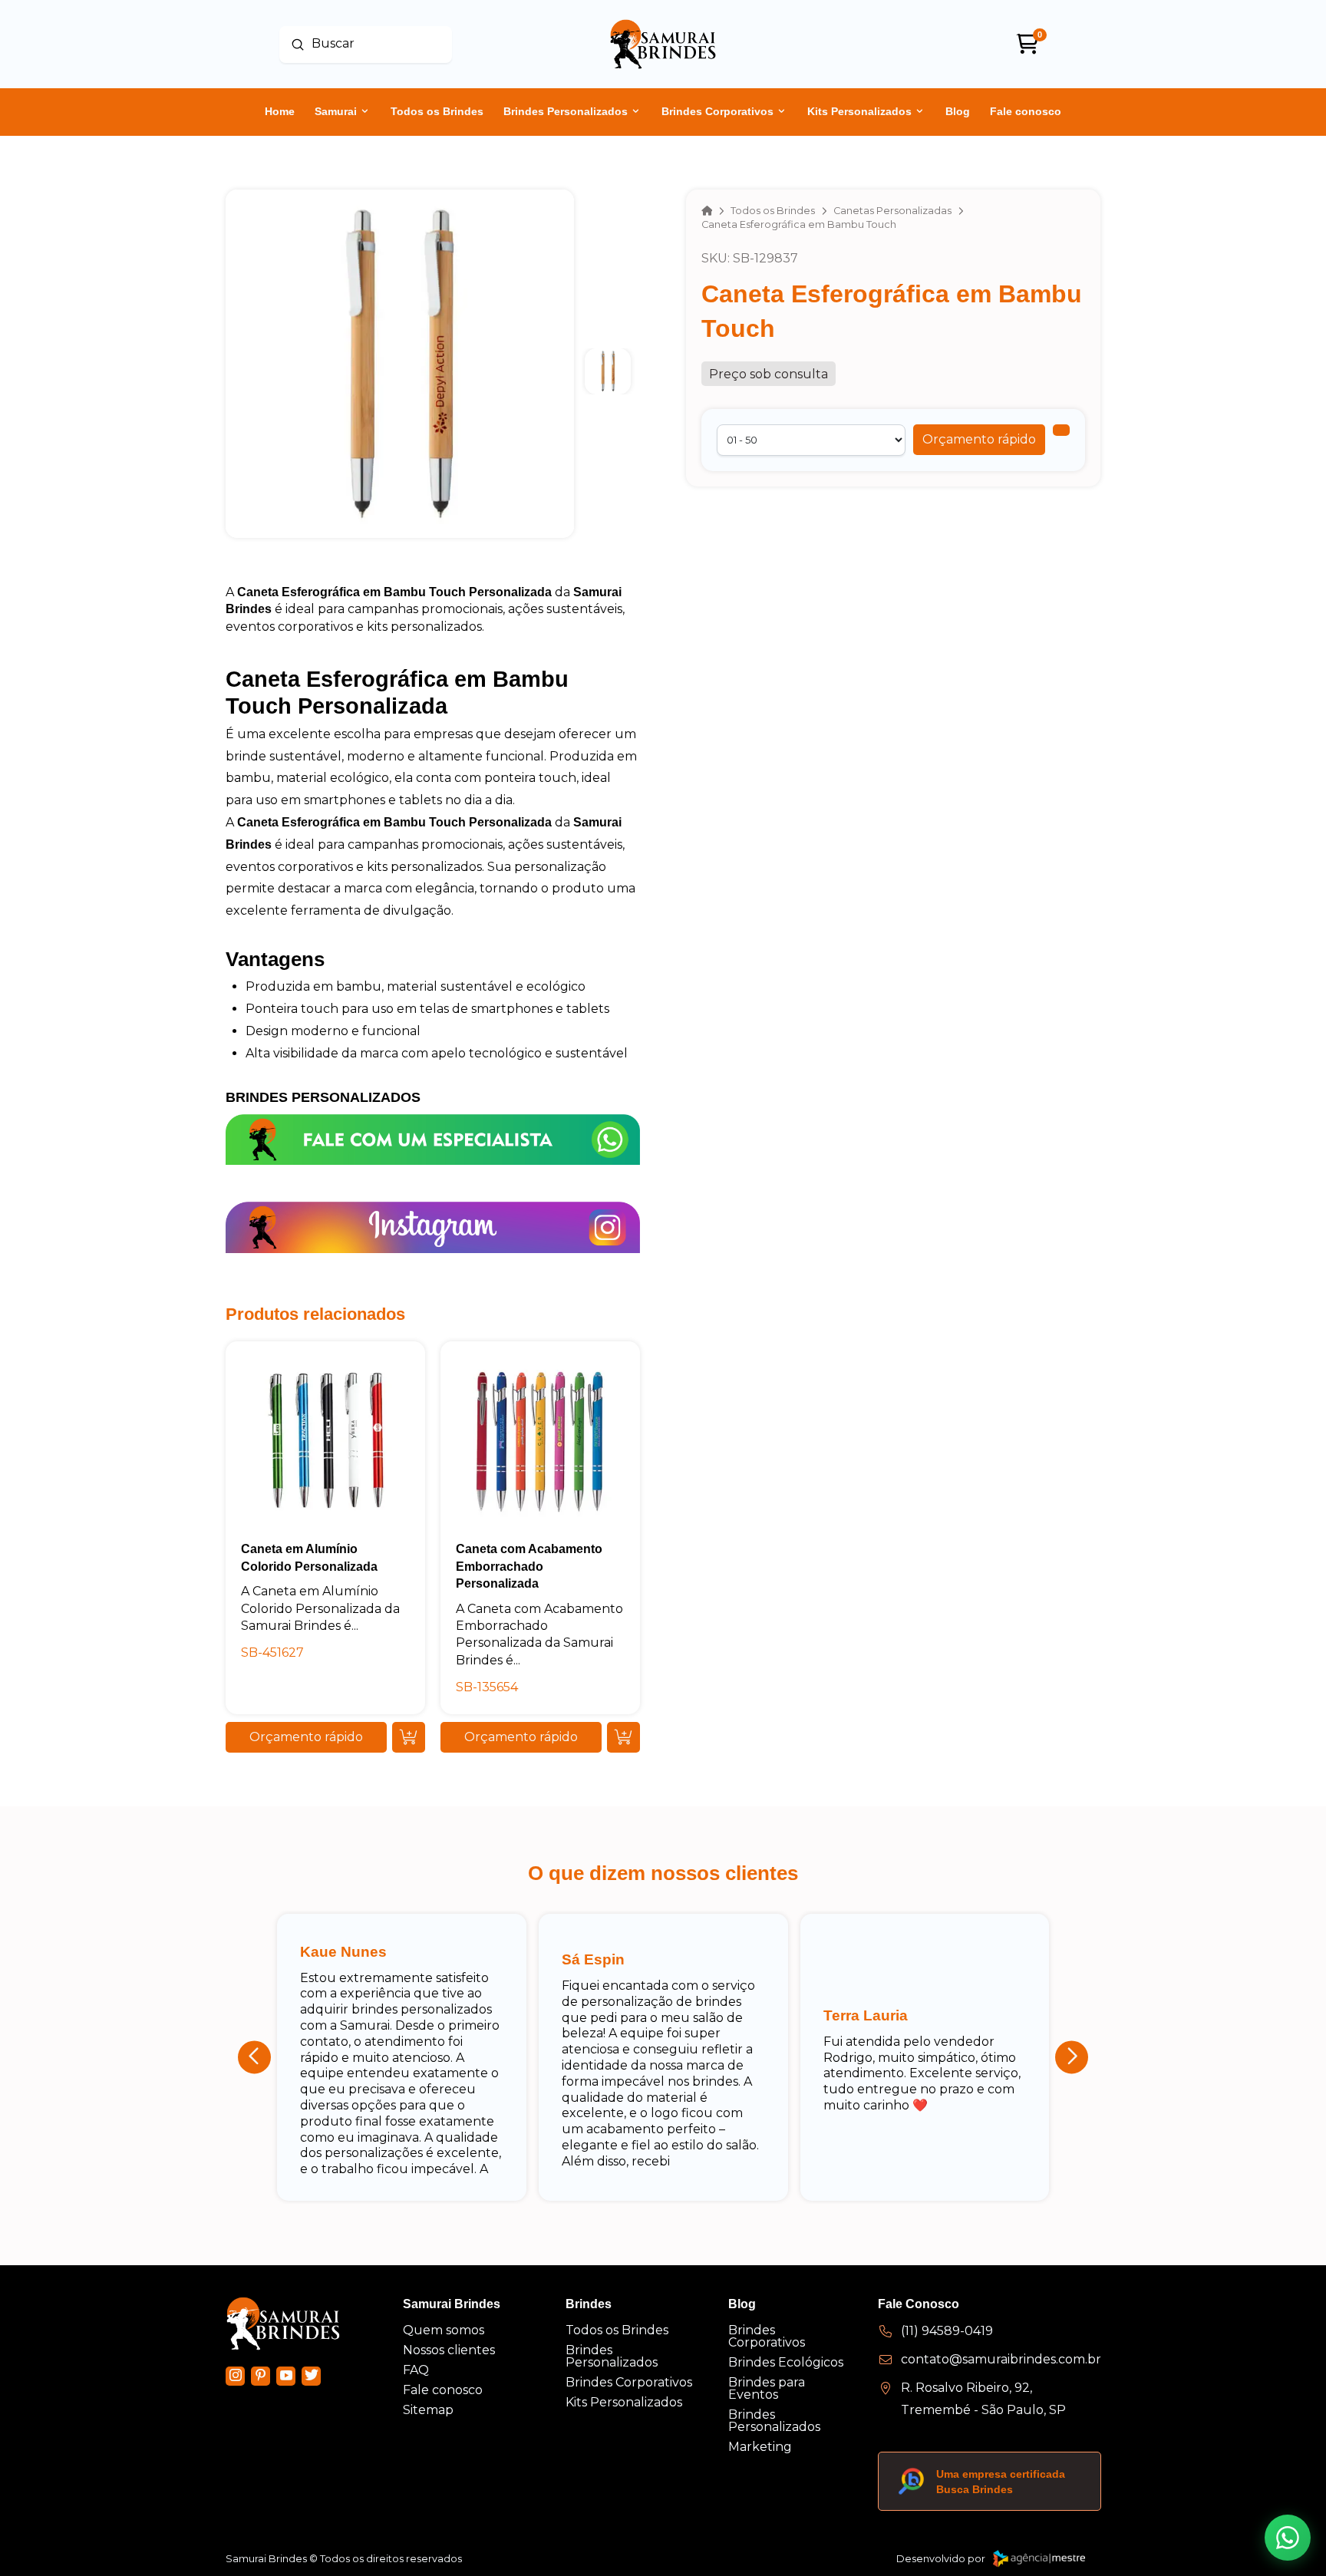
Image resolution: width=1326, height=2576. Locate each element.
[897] (1061, 430)
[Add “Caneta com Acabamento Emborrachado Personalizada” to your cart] (623, 1737)
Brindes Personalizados (323, 1097)
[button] (979, 440)
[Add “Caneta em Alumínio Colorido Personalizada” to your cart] (409, 1737)
